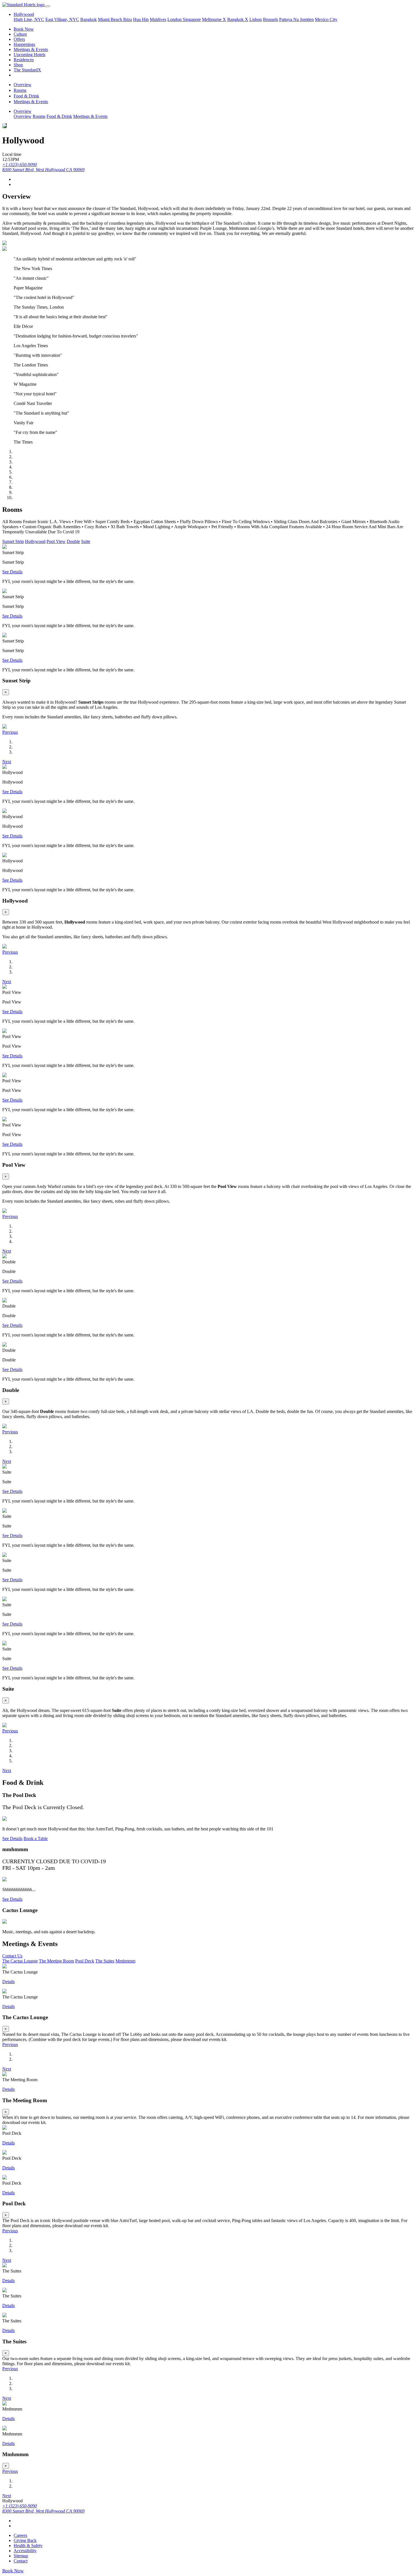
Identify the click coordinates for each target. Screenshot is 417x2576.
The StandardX (27, 70)
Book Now (24, 29)
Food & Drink (26, 96)
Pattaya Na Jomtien (296, 19)
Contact (21, 2561)
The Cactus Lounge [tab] (20, 1961)
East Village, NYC (62, 19)
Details (9, 1982)
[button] (10, 732)
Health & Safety (28, 2546)
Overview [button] (23, 111)
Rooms (20, 90)
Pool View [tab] (56, 541)
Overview (23, 85)
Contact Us (12, 1956)
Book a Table (36, 1838)
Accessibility (25, 2551)
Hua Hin (141, 19)
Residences (24, 60)
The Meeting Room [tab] (56, 1961)
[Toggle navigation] (48, 6)
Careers (20, 2535)
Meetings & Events (31, 49)
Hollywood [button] (24, 14)
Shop (18, 65)
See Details (12, 572)
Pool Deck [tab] (85, 1961)
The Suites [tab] (105, 1961)
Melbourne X (214, 19)
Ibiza (128, 19)
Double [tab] (73, 541)
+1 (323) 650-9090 (20, 165)
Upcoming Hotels (30, 55)
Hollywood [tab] (35, 541)
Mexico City (326, 19)
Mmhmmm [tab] (125, 1961)
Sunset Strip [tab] (13, 541)
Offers (19, 39)
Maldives (158, 19)
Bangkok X (238, 19)
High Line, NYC (29, 19)
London (175, 19)
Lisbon (256, 19)
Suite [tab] (86, 541)
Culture (20, 34)
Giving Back (25, 2540)
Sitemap (21, 2556)
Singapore (192, 19)
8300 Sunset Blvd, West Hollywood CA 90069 (43, 170)
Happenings (24, 44)
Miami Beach (110, 19)
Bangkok (89, 19)
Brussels (270, 19)
